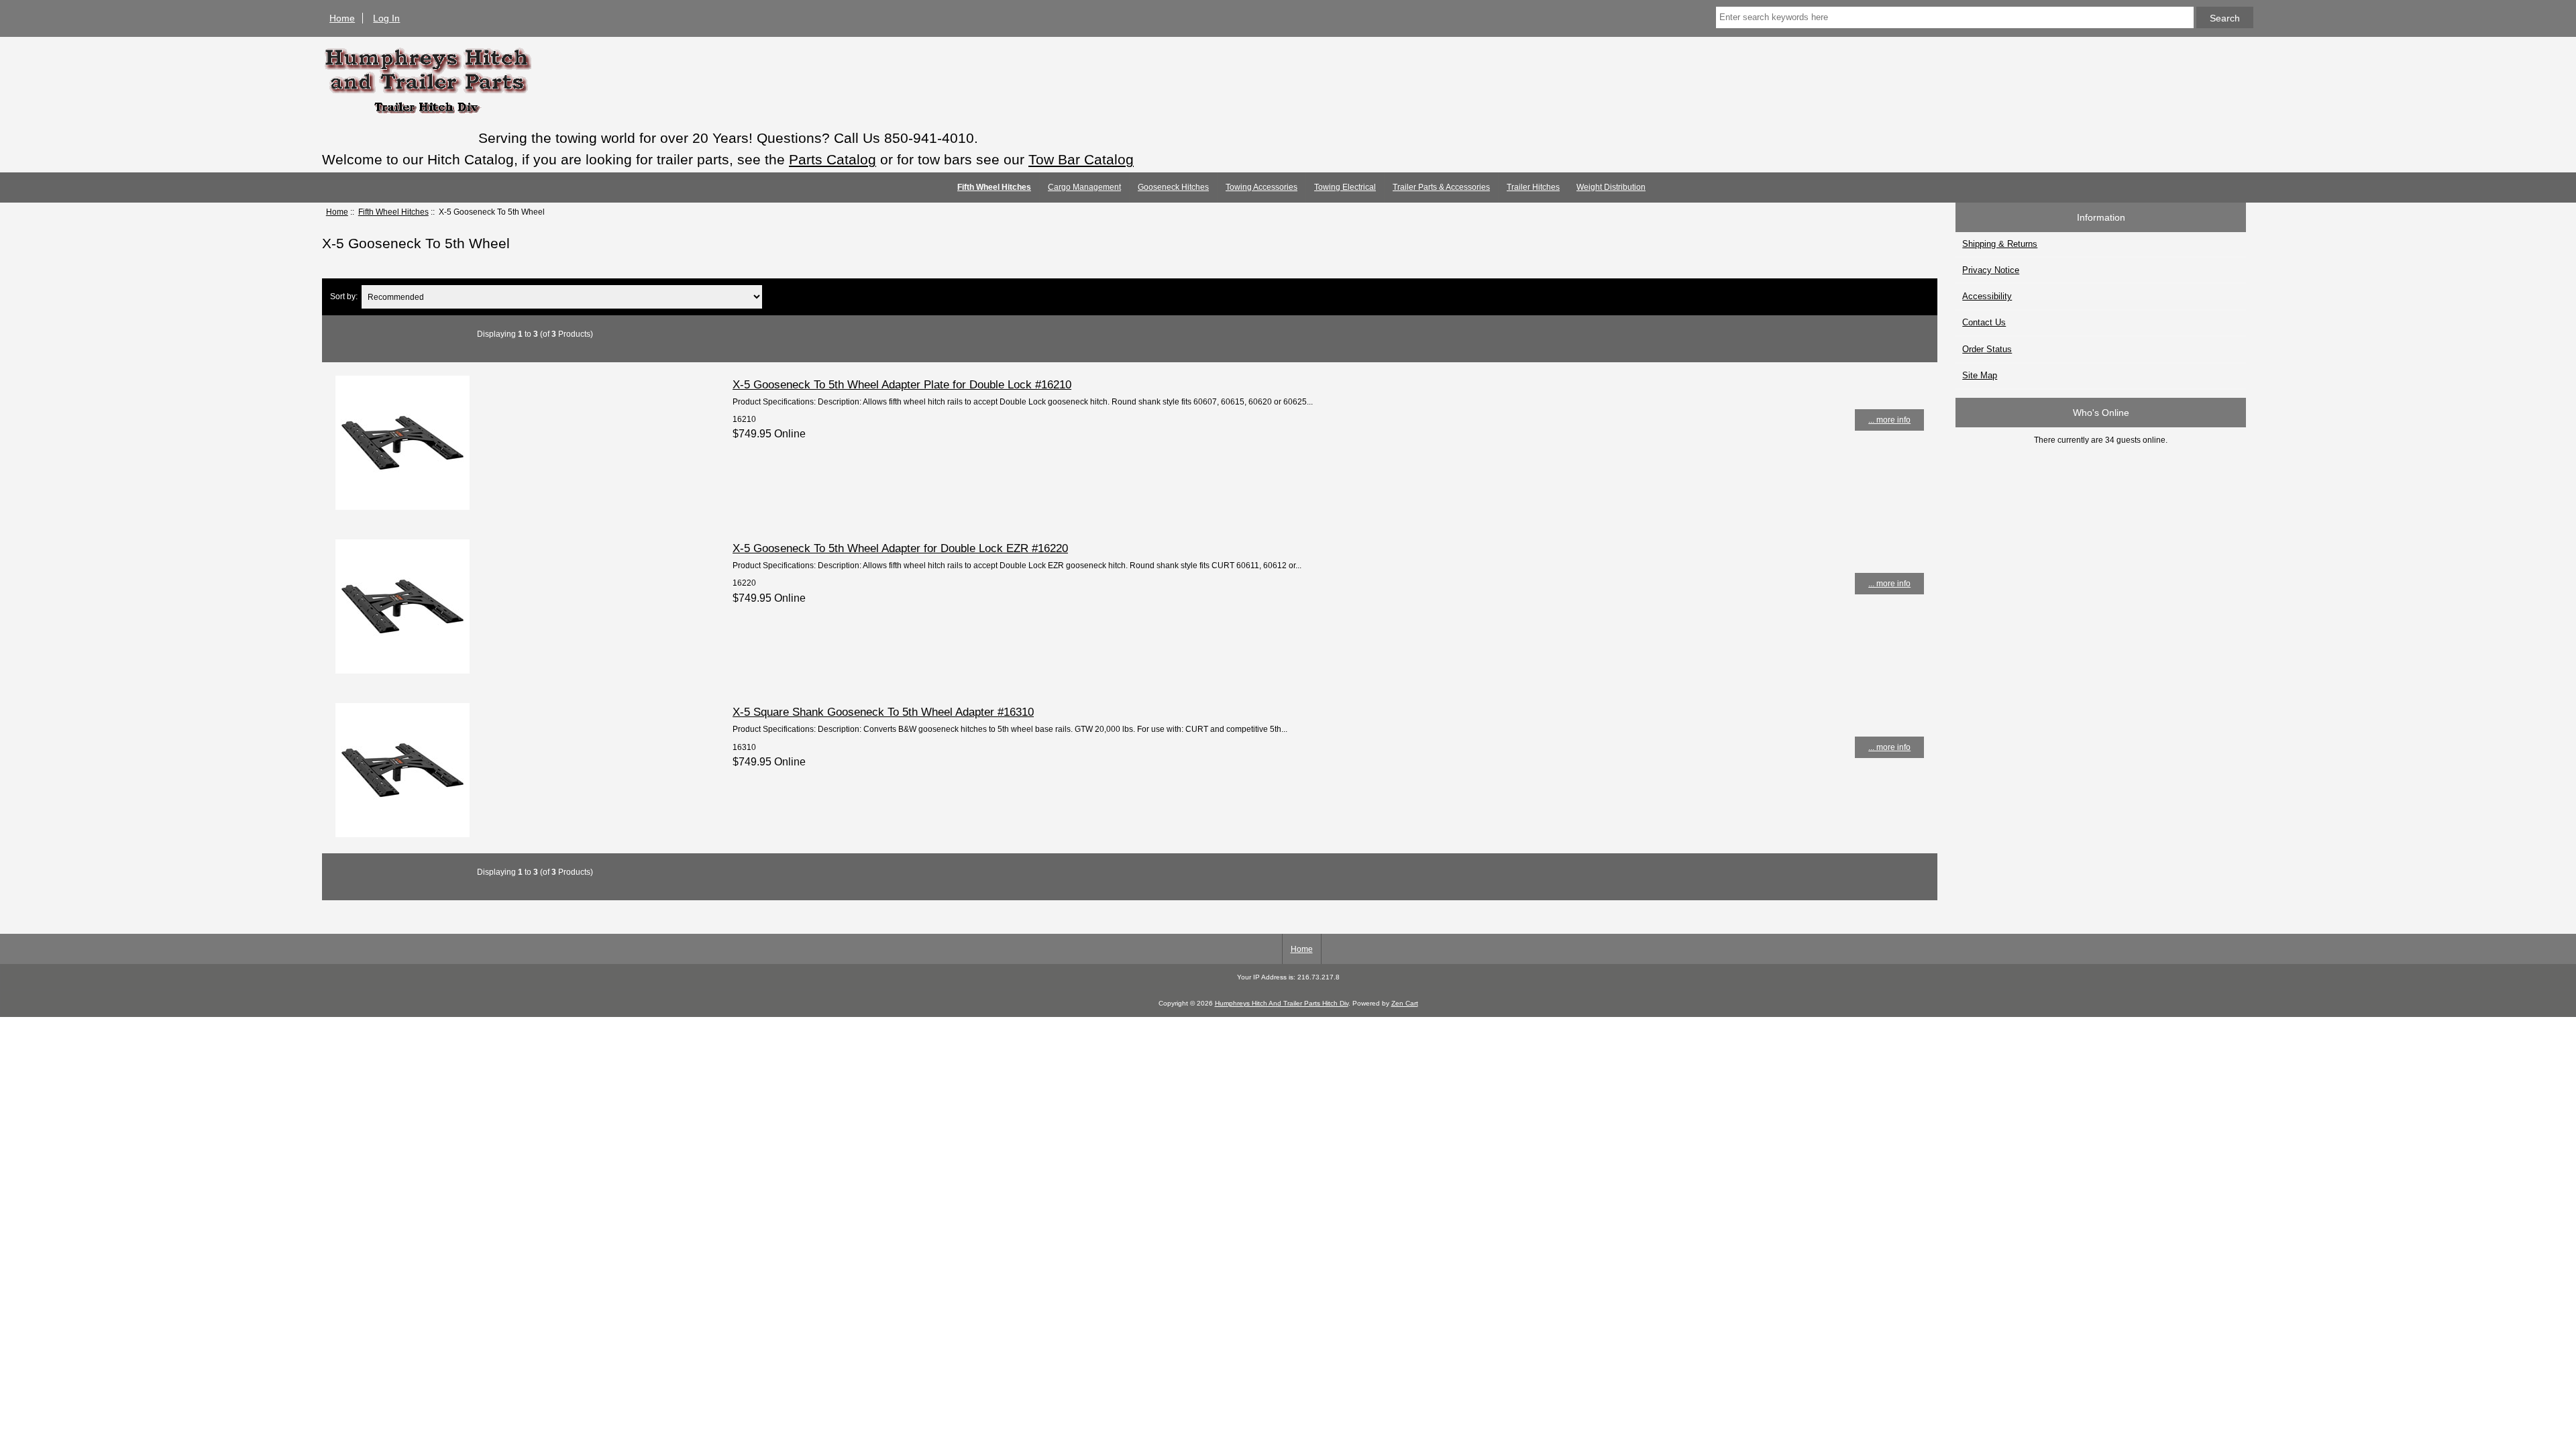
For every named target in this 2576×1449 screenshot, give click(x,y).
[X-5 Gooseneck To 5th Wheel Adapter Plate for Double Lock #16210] (402, 507)
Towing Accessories (1262, 187)
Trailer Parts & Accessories (1441, 187)
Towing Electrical (1345, 187)
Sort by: (344, 297)
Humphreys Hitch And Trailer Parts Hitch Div (1282, 1003)
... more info (1889, 420)
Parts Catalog (833, 159)
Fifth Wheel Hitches (393, 212)
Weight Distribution (1611, 187)
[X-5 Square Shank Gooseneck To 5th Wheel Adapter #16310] (402, 834)
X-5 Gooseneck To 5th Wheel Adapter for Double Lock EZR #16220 (900, 548)
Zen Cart (1405, 1003)
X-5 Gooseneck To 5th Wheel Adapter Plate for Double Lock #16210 (902, 384)
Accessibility (1987, 296)
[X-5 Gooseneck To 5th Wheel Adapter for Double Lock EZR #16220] (402, 670)
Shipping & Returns (2000, 244)
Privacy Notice (1991, 270)
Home (342, 18)
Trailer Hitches (1533, 187)
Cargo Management (1084, 187)
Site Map (1980, 375)
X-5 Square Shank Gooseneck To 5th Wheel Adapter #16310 (883, 712)
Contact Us (1984, 322)
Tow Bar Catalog (1081, 159)
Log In (386, 18)
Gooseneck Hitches (1173, 187)
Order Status (1987, 349)
